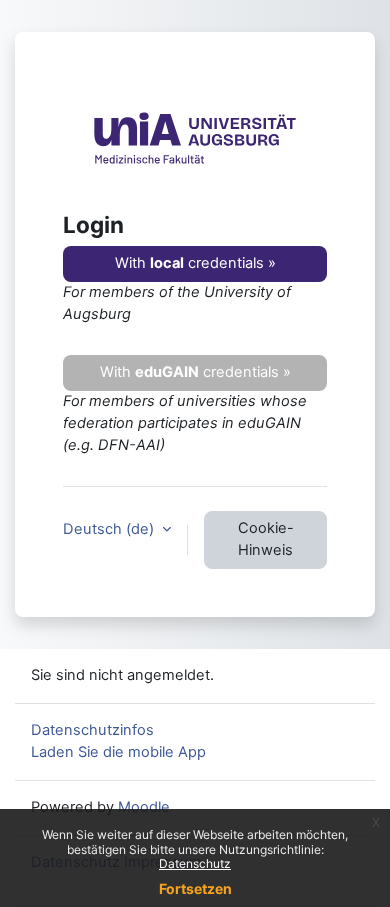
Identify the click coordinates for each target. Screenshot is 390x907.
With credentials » (195, 263)
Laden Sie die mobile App (118, 752)
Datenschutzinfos (92, 730)
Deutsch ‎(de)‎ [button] (110, 529)
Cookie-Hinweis (266, 539)
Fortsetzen (195, 888)
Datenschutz (195, 863)
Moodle (144, 807)
